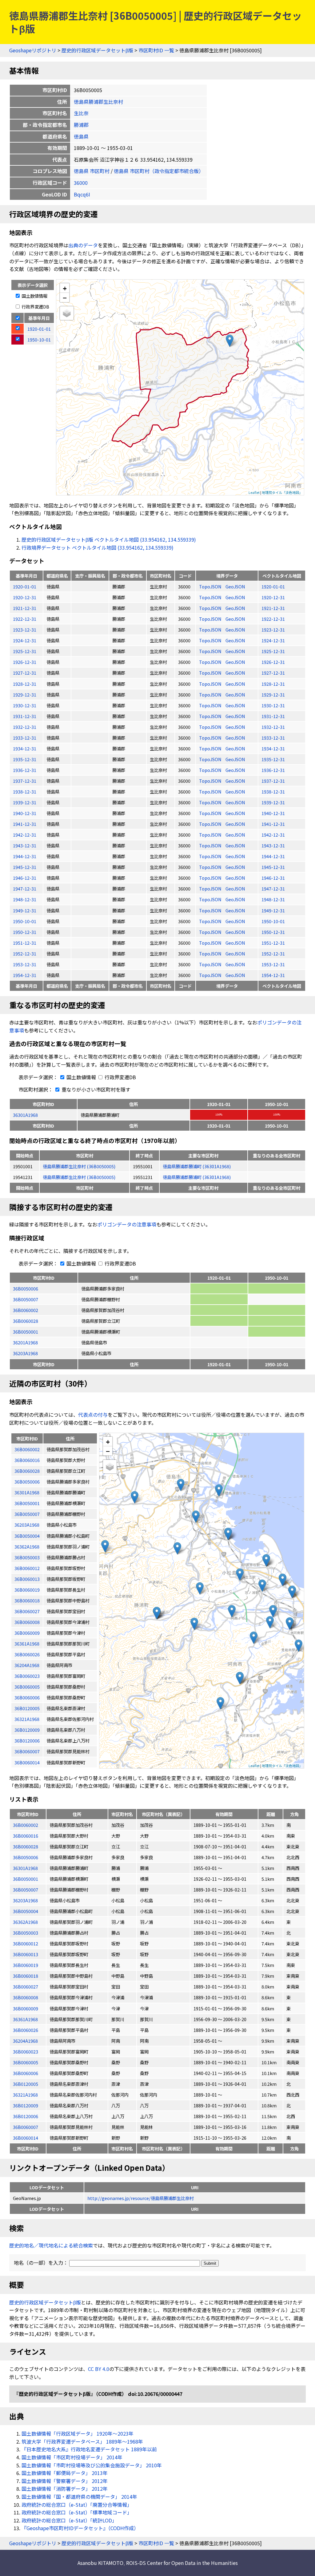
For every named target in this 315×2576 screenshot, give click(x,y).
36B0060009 (26, 2008)
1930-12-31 (25, 705)
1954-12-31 (25, 975)
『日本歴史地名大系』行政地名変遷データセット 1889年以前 (89, 2449)
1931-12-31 (25, 716)
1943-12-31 (25, 845)
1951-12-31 (25, 943)
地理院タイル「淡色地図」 (282, 492)
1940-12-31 (25, 813)
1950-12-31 (25, 932)
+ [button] (65, 288)
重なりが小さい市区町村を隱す (95, 1089)
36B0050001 (26, 1332)
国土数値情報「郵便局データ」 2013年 (65, 2473)
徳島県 (81, 136)
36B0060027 (26, 1987)
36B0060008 (26, 1997)
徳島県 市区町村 (92, 171)
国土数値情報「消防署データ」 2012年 (65, 2489)
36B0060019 (26, 1965)
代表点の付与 (93, 1415)
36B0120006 (26, 2116)
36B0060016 (26, 1836)
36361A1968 (25, 2019)
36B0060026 (26, 2030)
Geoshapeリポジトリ (33, 50)
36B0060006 (26, 2073)
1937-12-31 (25, 781)
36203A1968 (25, 1353)
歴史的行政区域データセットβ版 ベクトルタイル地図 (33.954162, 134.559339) (109, 539)
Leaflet (254, 492)
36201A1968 (25, 1342)
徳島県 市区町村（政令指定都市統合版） (159, 171)
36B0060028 (26, 1321)
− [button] (65, 297)
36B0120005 (26, 2084)
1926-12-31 (25, 662)
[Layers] (67, 313)
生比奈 (81, 113)
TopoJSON (211, 586)
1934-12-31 (25, 748)
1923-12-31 (25, 630)
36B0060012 (26, 1943)
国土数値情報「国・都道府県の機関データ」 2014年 (79, 2497)
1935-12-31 (25, 759)
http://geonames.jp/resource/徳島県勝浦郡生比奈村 (141, 2198)
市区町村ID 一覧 (156, 50)
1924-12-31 (25, 640)
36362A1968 (25, 1922)
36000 (81, 183)
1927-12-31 (25, 673)
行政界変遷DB (35, 307)
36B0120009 (26, 2105)
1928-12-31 (25, 684)
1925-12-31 (25, 651)
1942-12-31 (25, 835)
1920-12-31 (25, 597)
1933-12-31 (25, 738)
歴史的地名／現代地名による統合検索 (51, 2245)
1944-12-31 (25, 856)
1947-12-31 (25, 888)
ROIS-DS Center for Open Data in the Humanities (182, 2563)
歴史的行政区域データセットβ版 (97, 50)
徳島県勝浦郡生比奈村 (98, 102)
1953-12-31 (25, 964)
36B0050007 (26, 1299)
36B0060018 (26, 1976)
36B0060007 (26, 2127)
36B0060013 (26, 1954)
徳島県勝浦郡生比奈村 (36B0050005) (79, 1166)
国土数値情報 (34, 296)
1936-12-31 (25, 770)
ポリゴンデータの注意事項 (127, 1224)
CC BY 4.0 (99, 2369)
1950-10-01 (25, 921)
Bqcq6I (82, 194)
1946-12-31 (25, 878)
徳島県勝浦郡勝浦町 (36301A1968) (197, 1166)
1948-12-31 (25, 899)
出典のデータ (83, 245)
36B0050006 (26, 1288)
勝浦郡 (81, 125)
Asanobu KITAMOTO (100, 2563)
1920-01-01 (25, 586)
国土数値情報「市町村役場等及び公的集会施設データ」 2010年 (92, 2465)
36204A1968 (25, 2041)
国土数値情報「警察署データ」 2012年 (65, 2481)
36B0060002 (26, 1310)
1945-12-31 (25, 867)
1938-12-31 (25, 791)
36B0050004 (26, 1911)
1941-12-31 (25, 824)
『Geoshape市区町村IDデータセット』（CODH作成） (80, 2528)
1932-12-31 (25, 727)
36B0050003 (26, 1933)
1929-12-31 (25, 694)
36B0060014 (26, 2138)
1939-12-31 (25, 802)
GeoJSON (235, 586)
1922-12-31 (25, 619)
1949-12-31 (25, 910)
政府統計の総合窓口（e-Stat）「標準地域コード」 (77, 2512)
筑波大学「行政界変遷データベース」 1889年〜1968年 (82, 2441)
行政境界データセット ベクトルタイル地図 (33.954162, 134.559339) (98, 547)
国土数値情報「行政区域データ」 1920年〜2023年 (78, 2433)
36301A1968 (25, 1115)
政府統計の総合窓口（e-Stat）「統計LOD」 (69, 2520)
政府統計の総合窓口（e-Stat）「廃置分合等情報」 (77, 2505)
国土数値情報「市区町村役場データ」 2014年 (72, 2457)
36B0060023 (26, 2051)
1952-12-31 (25, 953)
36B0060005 (26, 2062)
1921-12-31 (25, 608)
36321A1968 (25, 2095)
